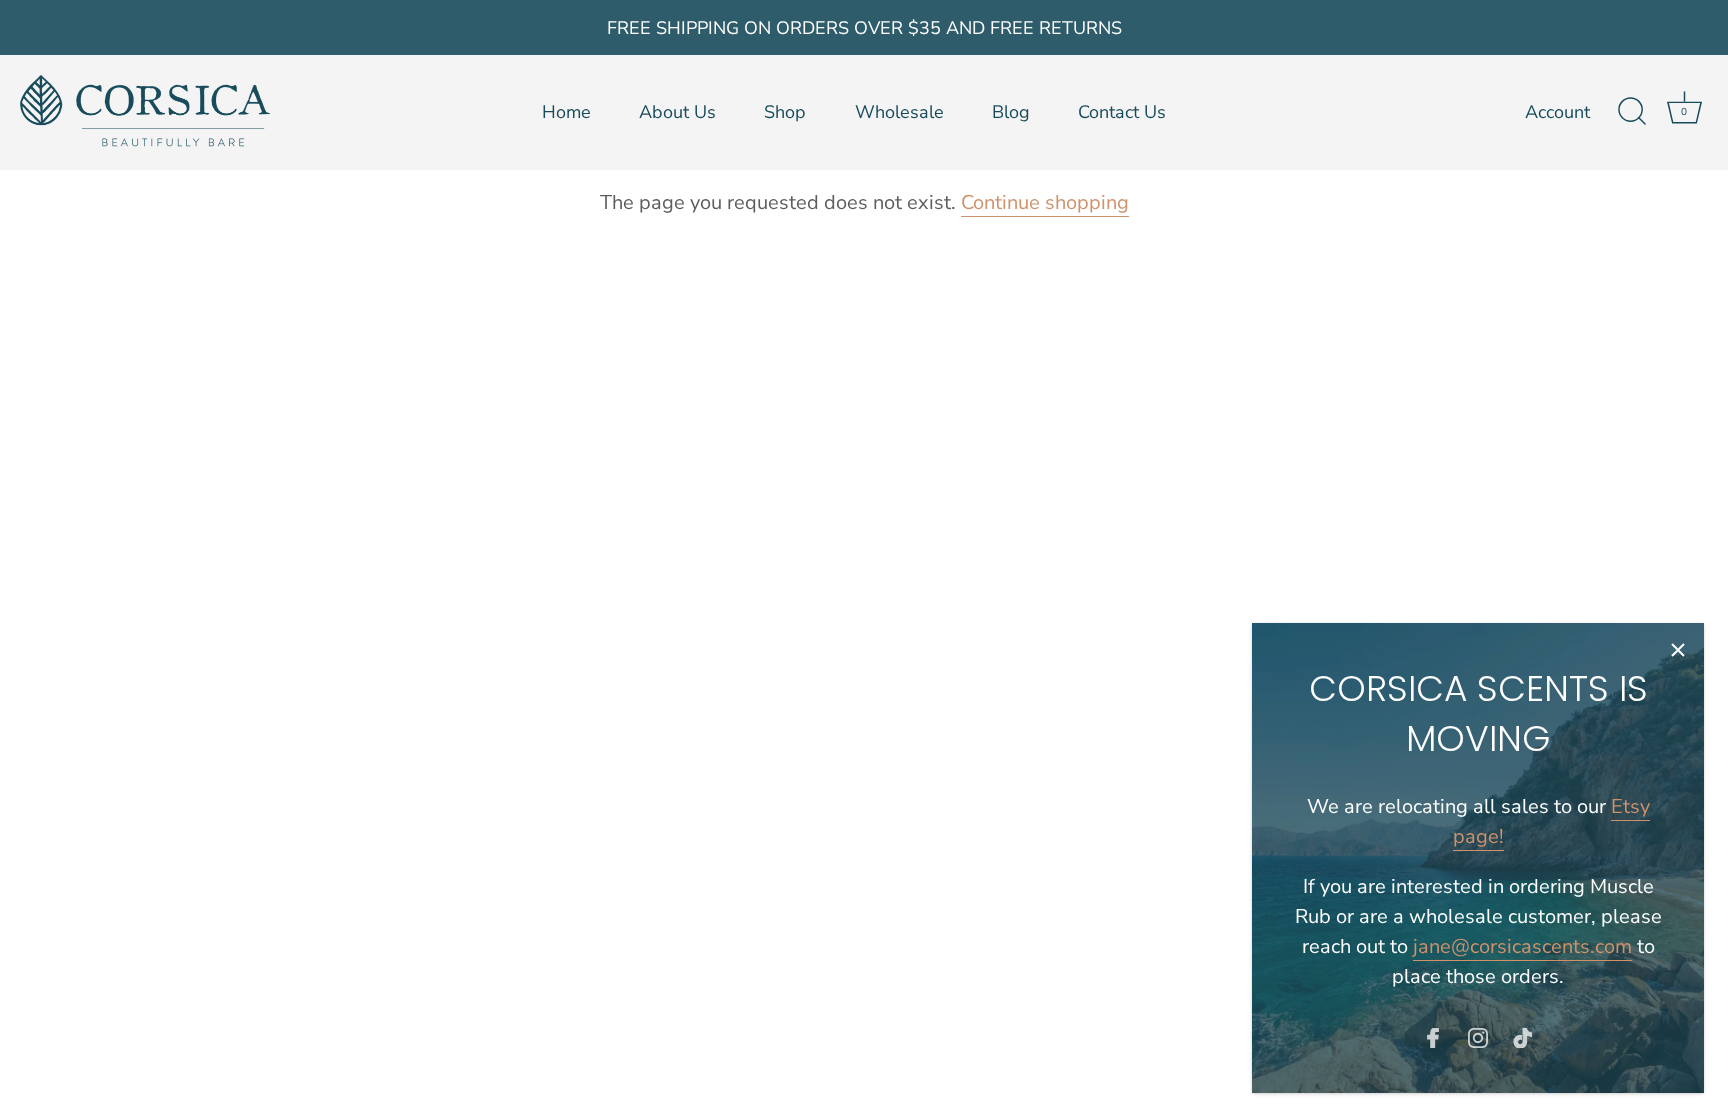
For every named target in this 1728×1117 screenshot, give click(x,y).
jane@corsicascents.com (1522, 946)
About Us (677, 112)
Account (1557, 112)
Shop (785, 112)
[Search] (1632, 112)
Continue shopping (1045, 202)
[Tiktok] (1523, 1036)
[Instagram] (1478, 1036)
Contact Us (1122, 112)
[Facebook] (1433, 1036)
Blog (1011, 112)
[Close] (1678, 649)
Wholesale (899, 112)
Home (566, 112)
